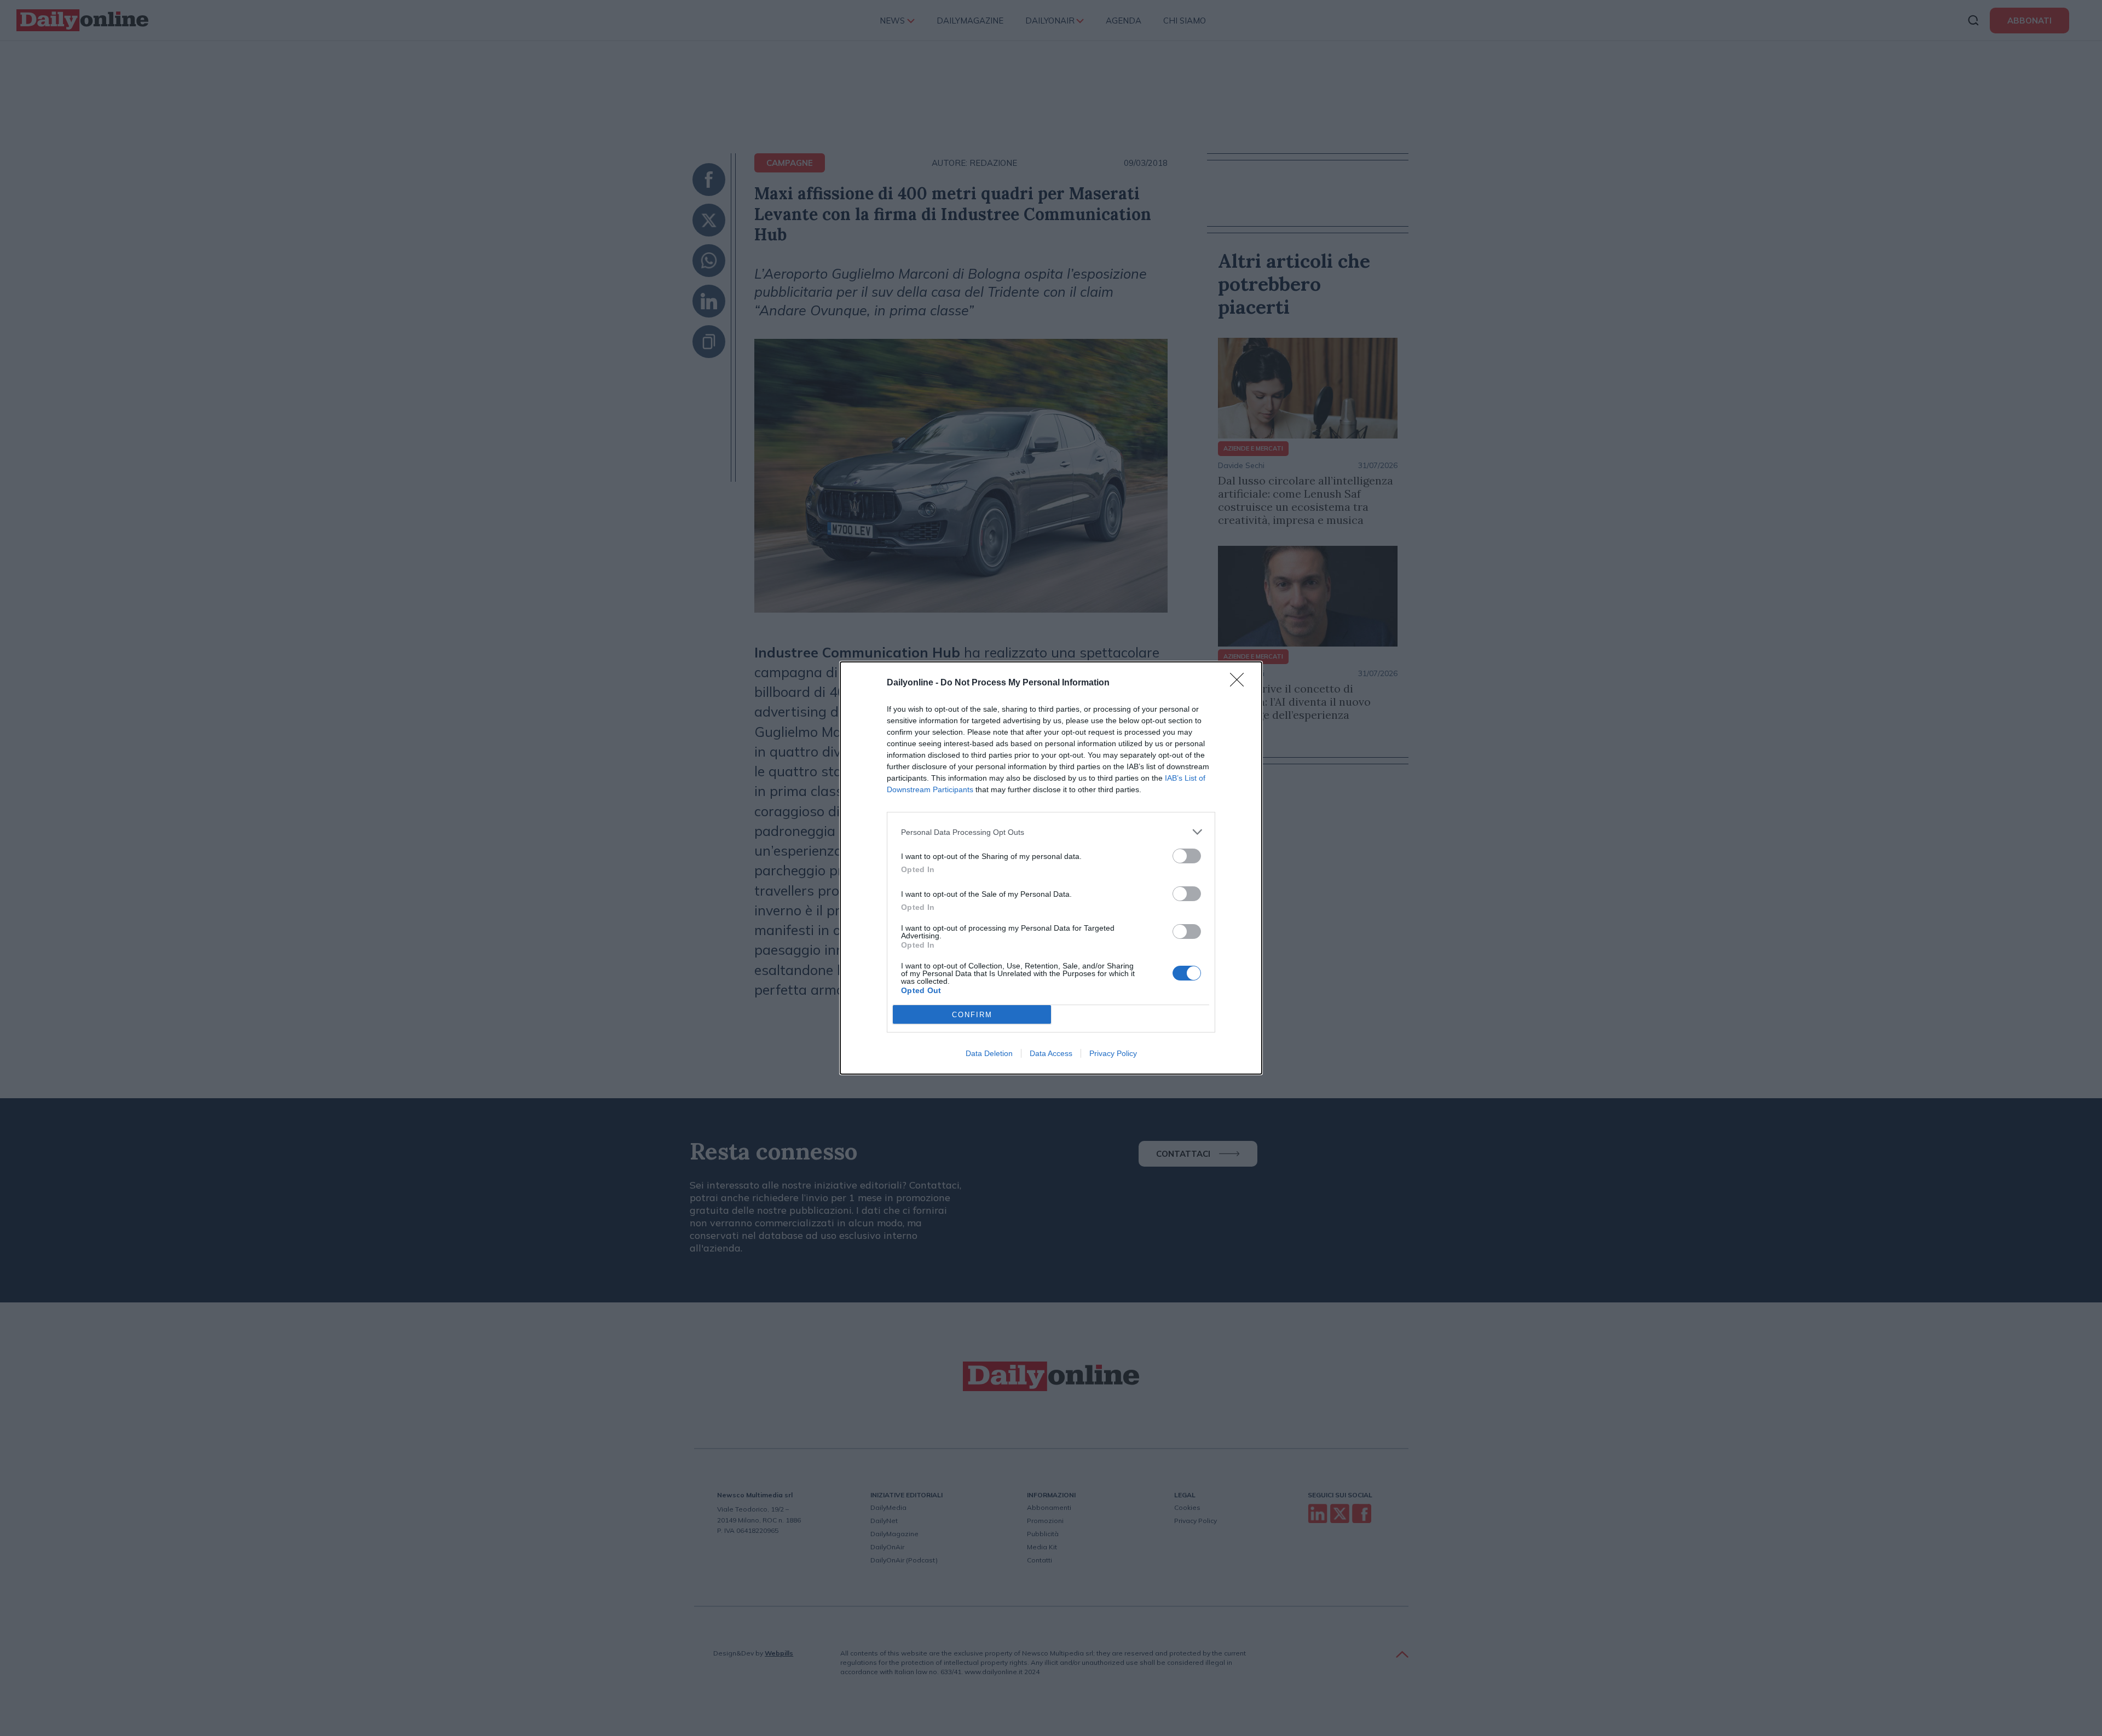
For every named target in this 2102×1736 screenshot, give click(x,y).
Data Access (1051, 1053)
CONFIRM (972, 1015)
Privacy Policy (1113, 1053)
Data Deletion (989, 1053)
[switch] (1187, 856)
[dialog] (1051, 868)
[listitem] (1051, 832)
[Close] (1240, 683)
